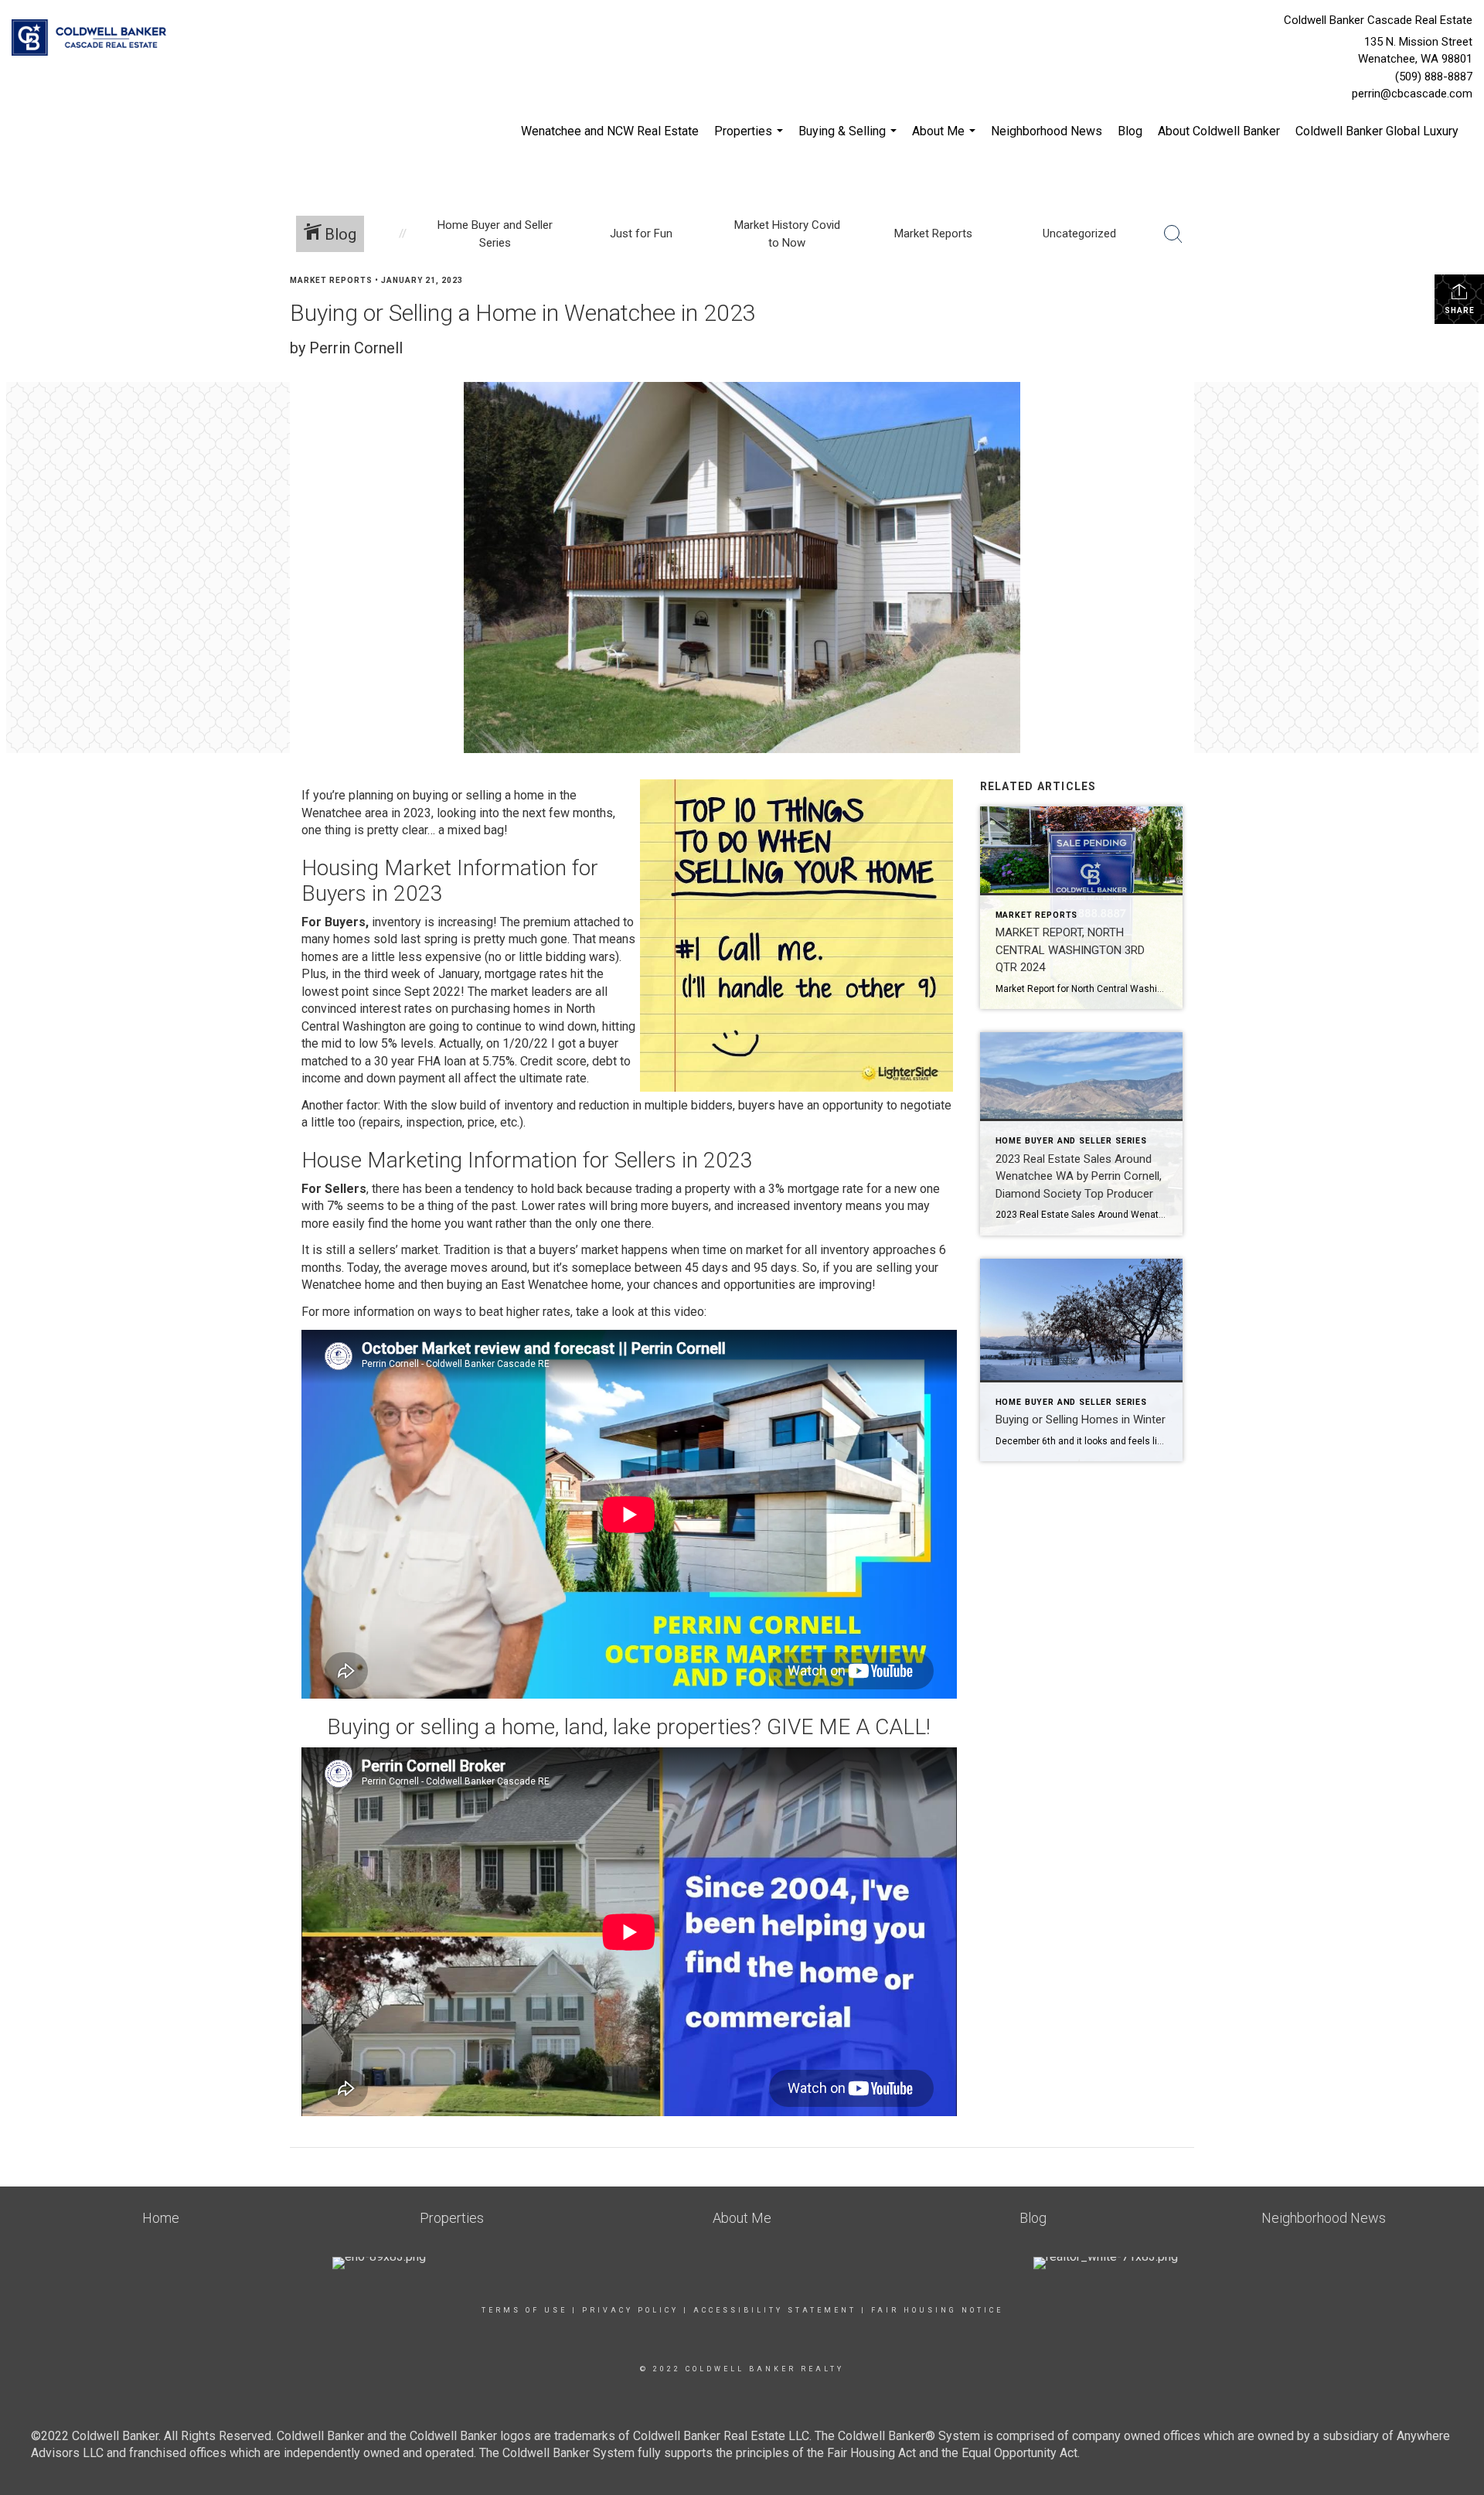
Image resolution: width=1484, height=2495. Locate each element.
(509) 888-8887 (1434, 77)
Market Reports (331, 280)
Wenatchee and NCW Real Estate (610, 131)
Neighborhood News (1047, 131)
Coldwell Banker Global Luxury (1377, 131)
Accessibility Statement (775, 2310)
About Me (946, 139)
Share (1460, 310)
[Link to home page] (93, 39)
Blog (1130, 131)
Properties (751, 139)
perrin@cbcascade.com (1412, 94)
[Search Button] (1173, 234)
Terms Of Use (524, 2310)
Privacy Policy (630, 2310)
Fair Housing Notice (937, 2310)
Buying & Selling (849, 139)
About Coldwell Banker (1219, 131)
